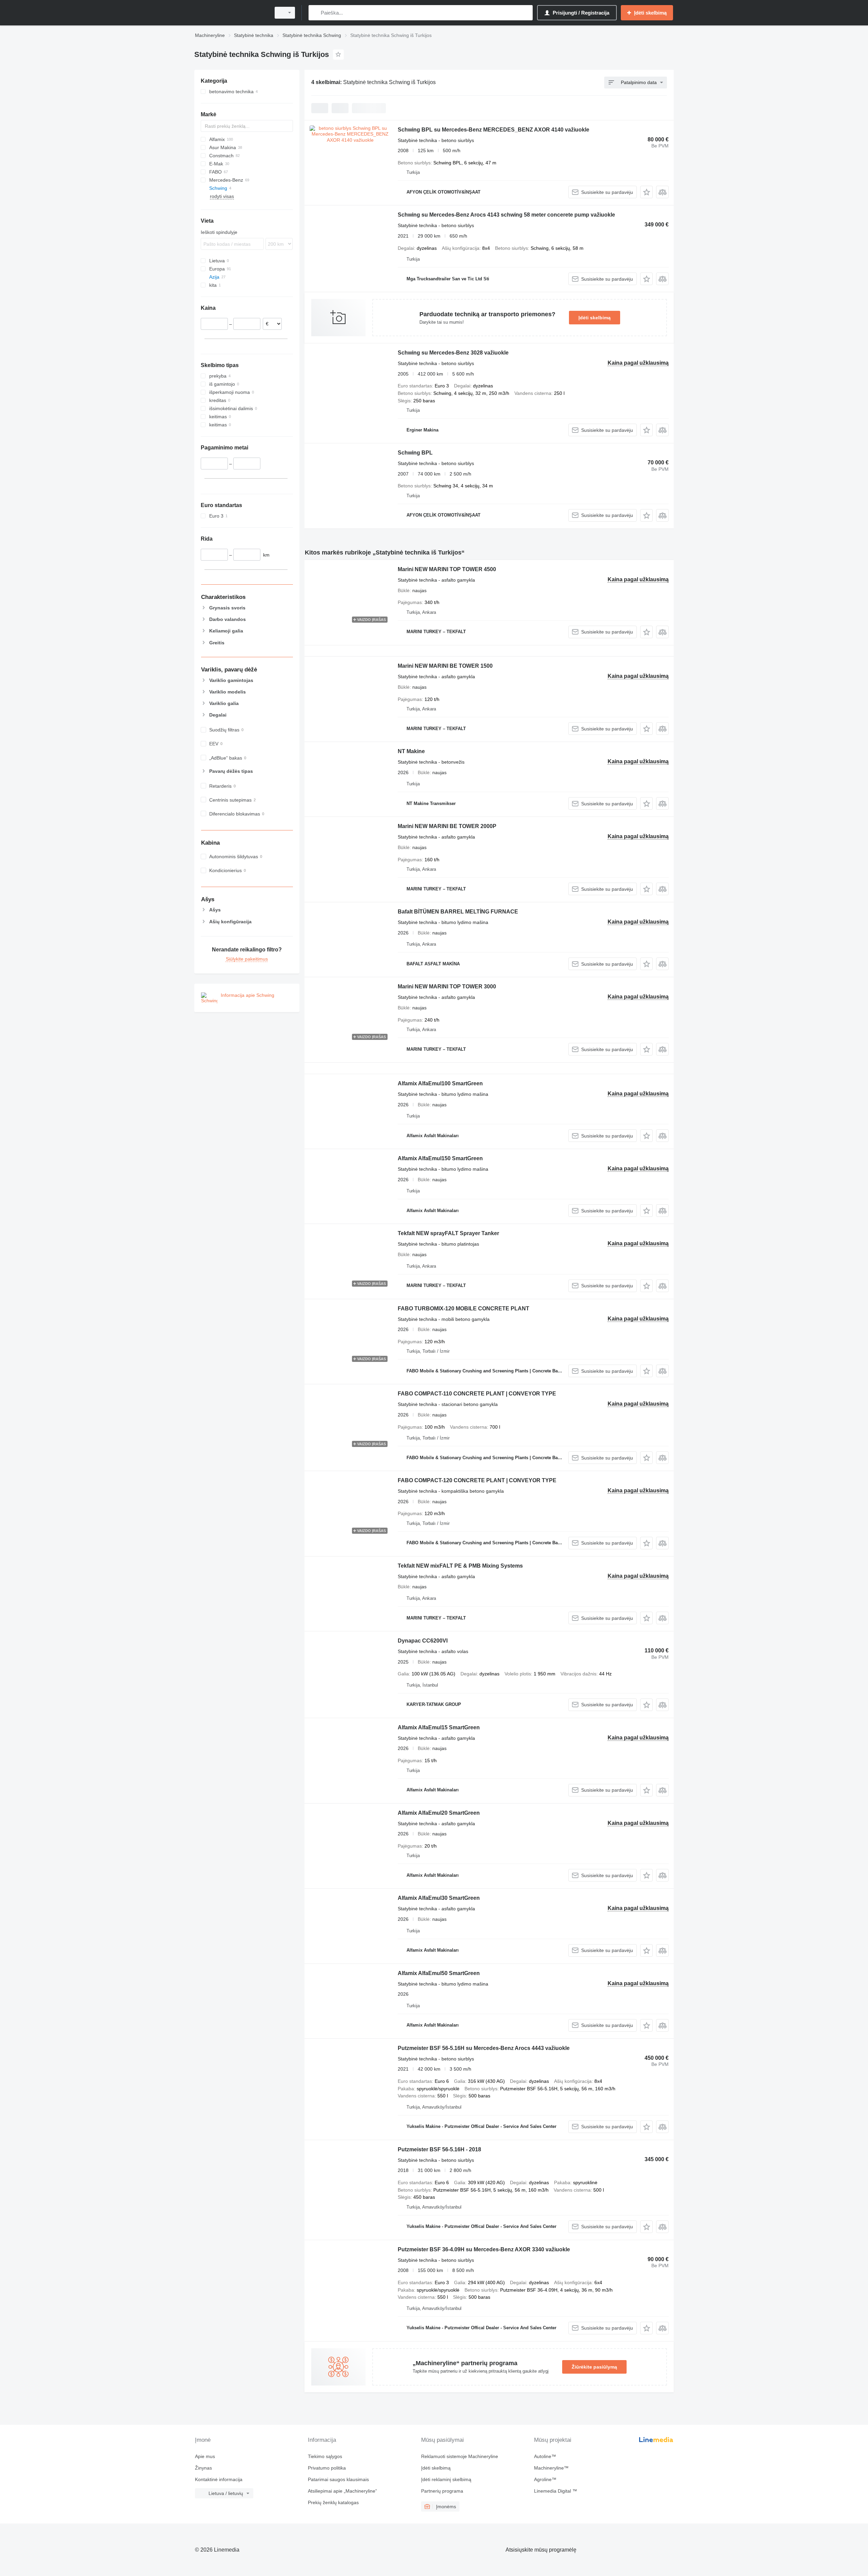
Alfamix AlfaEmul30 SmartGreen (439, 1898)
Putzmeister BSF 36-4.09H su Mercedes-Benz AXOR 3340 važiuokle (484, 2249)
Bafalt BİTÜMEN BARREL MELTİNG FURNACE (458, 912)
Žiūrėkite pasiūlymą (594, 2367)
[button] (646, 192)
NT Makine (411, 751)
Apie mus (205, 2456)
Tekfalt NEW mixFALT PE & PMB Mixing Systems (460, 1566)
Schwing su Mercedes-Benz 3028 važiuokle (453, 353)
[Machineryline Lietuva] (231, 13)
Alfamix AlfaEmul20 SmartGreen (439, 1813)
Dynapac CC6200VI (423, 1641)
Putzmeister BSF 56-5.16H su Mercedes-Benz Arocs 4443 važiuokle (484, 2048)
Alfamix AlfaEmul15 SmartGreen (439, 1727)
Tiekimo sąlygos (325, 2456)
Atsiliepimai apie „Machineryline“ (342, 2491)
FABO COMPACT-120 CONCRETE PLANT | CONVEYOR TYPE (477, 1480)
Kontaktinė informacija (219, 2479)
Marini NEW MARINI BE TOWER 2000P (447, 826)
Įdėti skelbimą (595, 318)
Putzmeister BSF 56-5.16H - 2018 (439, 2149)
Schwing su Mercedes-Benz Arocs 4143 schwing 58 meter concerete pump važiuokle (506, 215)
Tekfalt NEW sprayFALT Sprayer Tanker (448, 1233)
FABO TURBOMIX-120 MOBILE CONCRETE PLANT (463, 1309)
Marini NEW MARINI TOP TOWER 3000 (447, 987)
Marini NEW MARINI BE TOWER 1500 (445, 666)
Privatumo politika (327, 2468)
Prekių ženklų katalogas (333, 2502)
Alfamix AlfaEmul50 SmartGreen (439, 1973)
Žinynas (203, 2468)
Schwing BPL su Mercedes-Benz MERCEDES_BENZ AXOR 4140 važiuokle (494, 130)
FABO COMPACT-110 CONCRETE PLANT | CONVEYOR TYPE (477, 1394)
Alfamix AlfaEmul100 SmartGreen (440, 1083)
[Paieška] (315, 13)
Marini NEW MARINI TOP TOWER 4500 (447, 569)
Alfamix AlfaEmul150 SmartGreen (440, 1158)
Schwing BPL (415, 453)
